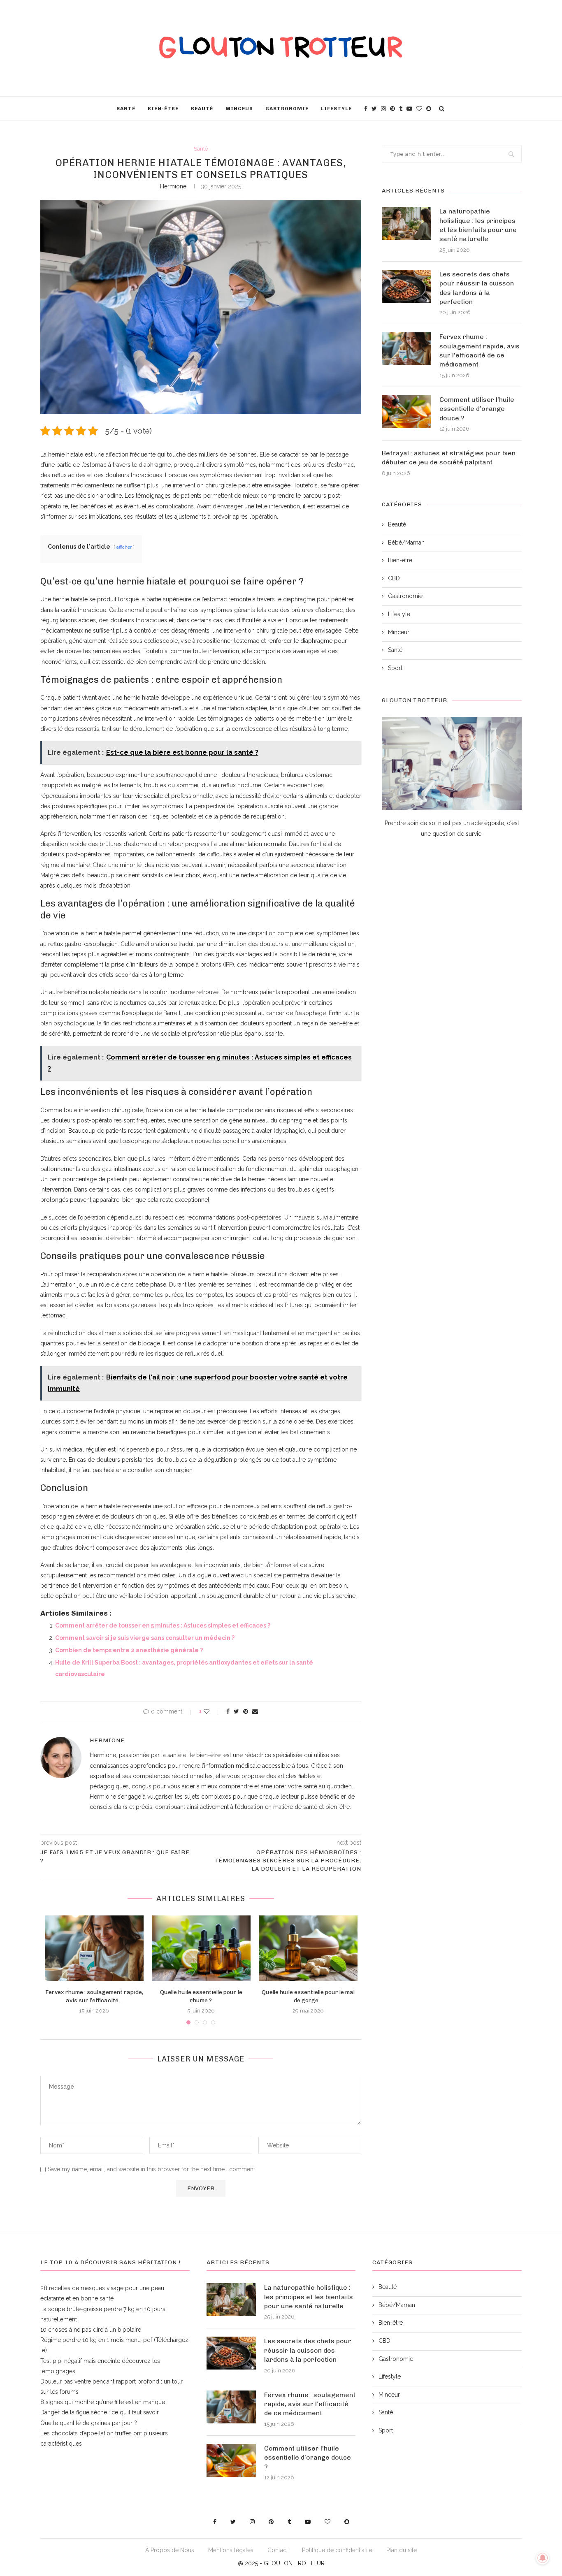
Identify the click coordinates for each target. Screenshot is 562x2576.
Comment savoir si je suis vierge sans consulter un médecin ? (145, 1638)
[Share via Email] (255, 1711)
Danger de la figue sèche (74, 2412)
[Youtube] (409, 109)
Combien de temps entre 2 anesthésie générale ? (129, 1650)
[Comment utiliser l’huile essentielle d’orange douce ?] (406, 412)
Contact (278, 2550)
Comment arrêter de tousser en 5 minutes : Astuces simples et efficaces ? (163, 1625)
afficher (124, 547)
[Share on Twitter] (236, 1711)
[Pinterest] (392, 109)
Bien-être (163, 109)
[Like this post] (212, 1711)
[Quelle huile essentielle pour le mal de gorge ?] (308, 1948)
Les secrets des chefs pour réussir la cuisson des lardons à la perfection (477, 288)
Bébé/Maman (406, 543)
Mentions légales (231, 2550)
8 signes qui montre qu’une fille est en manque (103, 2402)
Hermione (173, 186)
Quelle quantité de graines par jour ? (89, 2423)
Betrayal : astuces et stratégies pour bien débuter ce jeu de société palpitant (449, 458)
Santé (126, 109)
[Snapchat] (429, 109)
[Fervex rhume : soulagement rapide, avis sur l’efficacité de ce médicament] (94, 1948)
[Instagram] (383, 109)
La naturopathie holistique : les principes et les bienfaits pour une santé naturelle (478, 225)
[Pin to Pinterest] (246, 1711)
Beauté (202, 109)
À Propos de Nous (170, 2550)
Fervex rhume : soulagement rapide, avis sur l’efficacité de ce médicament (480, 350)
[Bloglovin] (419, 109)
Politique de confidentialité (337, 2550)
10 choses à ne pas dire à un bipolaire (91, 2330)
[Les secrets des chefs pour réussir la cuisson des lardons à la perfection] (406, 286)
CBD (394, 578)
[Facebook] (366, 109)
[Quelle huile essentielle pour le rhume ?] (201, 1948)
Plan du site (402, 2550)
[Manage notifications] (543, 2558)
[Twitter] (374, 109)
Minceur (239, 109)
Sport (395, 668)
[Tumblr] (401, 109)
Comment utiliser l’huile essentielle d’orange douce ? (477, 409)
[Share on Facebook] (228, 1711)
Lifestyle (336, 109)
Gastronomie (287, 109)
